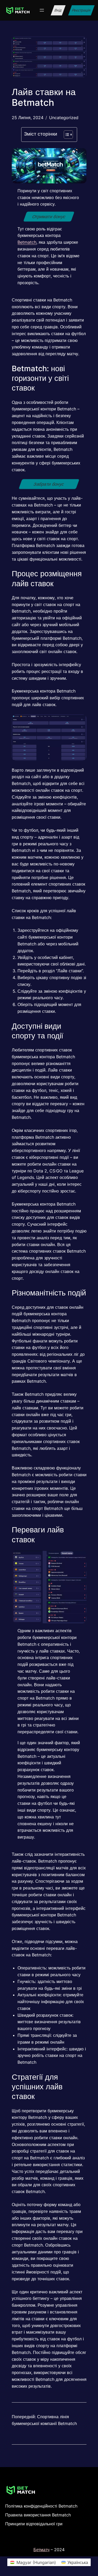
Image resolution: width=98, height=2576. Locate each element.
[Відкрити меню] (42, 10)
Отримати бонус (49, 217)
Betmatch (27, 242)
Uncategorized (64, 118)
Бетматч (41, 2550)
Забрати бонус (49, 484)
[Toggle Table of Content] (66, 135)
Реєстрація (81, 10)
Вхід (58, 10)
